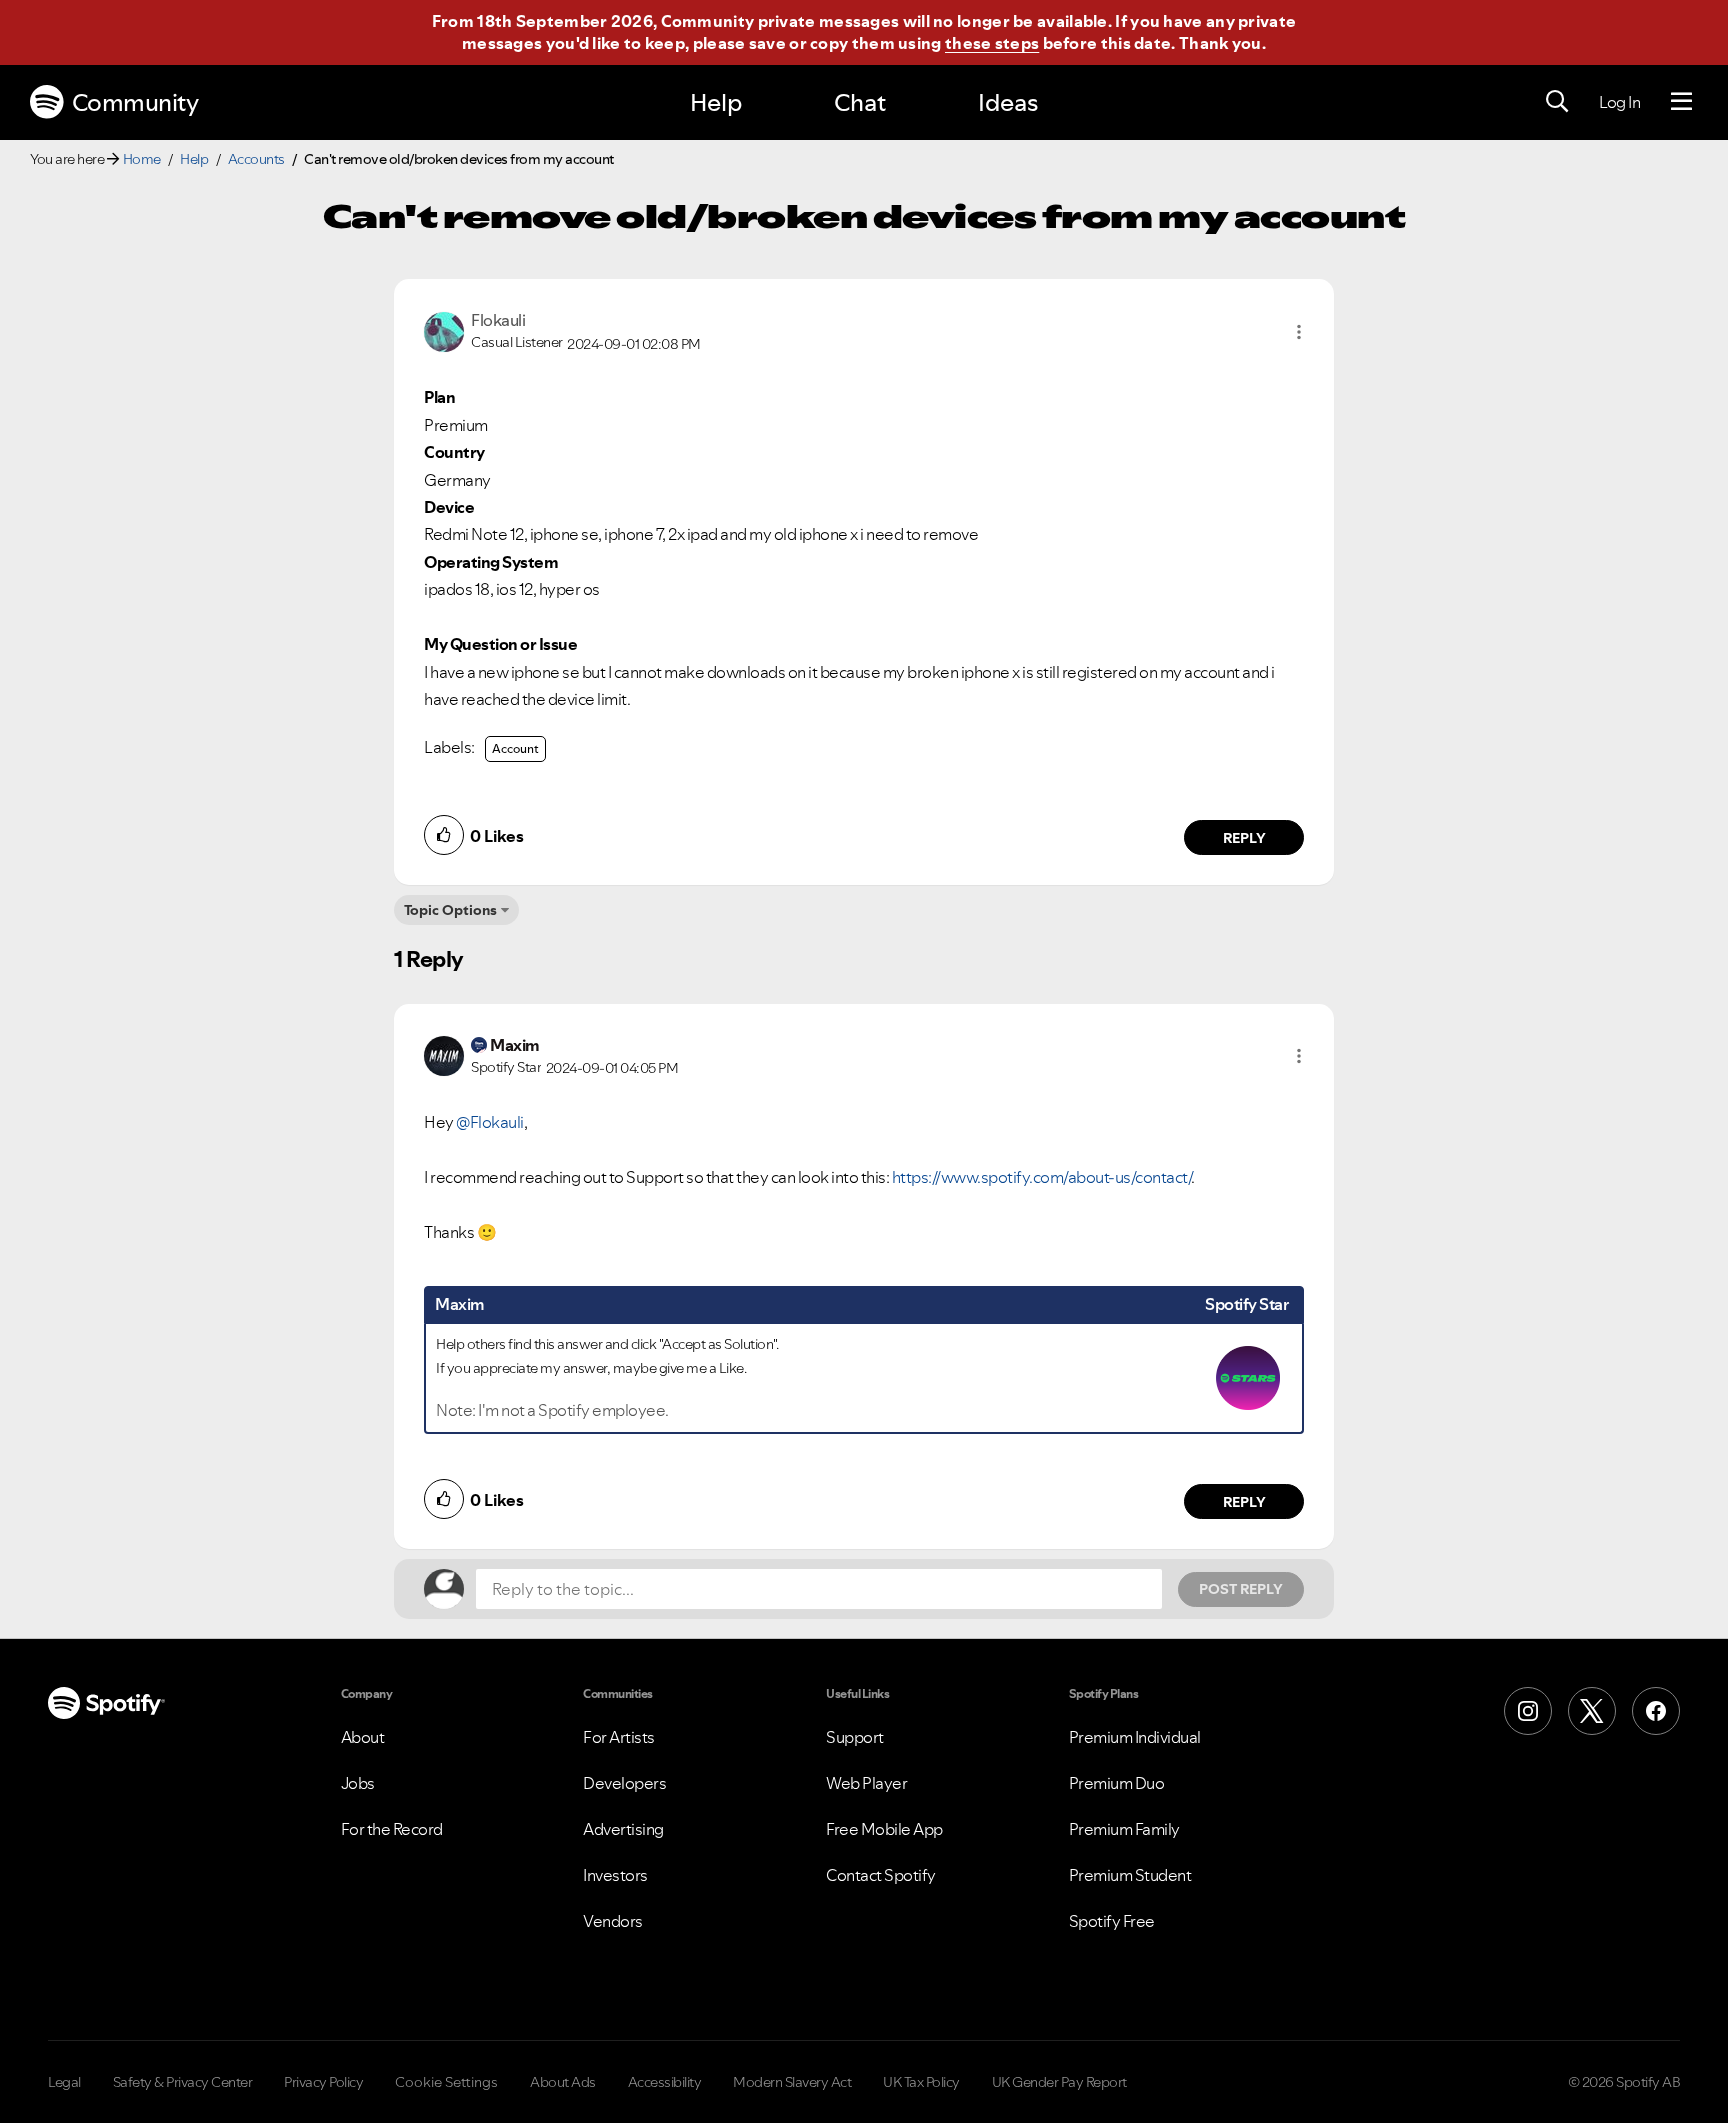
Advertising (623, 1829)
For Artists (619, 1737)
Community (135, 102)
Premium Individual (1135, 1737)
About (363, 1737)
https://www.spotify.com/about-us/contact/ (1042, 1177)
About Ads (563, 2082)
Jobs (358, 1783)
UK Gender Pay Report (1059, 2082)
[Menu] (1681, 102)
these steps (992, 43)
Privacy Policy (323, 2082)
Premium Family (1124, 1829)
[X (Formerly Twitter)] (1592, 1711)
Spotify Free (1112, 1921)
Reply (1244, 838)
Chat (860, 102)
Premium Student (1130, 1875)
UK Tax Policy (921, 2082)
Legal (64, 2082)
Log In (1619, 102)
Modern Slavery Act (792, 2082)
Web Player (866, 1783)
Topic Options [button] (450, 910)
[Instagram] (1528, 1711)
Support (855, 1737)
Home (142, 159)
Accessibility (665, 2082)
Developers (624, 1783)
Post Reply (1241, 1589)
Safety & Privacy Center (183, 2082)
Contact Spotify (881, 1875)
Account (515, 748)
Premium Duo (1117, 1783)
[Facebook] (1656, 1711)
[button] (1299, 332)
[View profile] (444, 330)
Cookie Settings (446, 2082)
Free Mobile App (884, 1829)
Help (716, 102)
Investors (615, 1875)
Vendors (613, 1921)
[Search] (1557, 102)
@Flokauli (490, 1122)
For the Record (392, 1829)
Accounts (256, 159)
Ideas (1008, 102)
